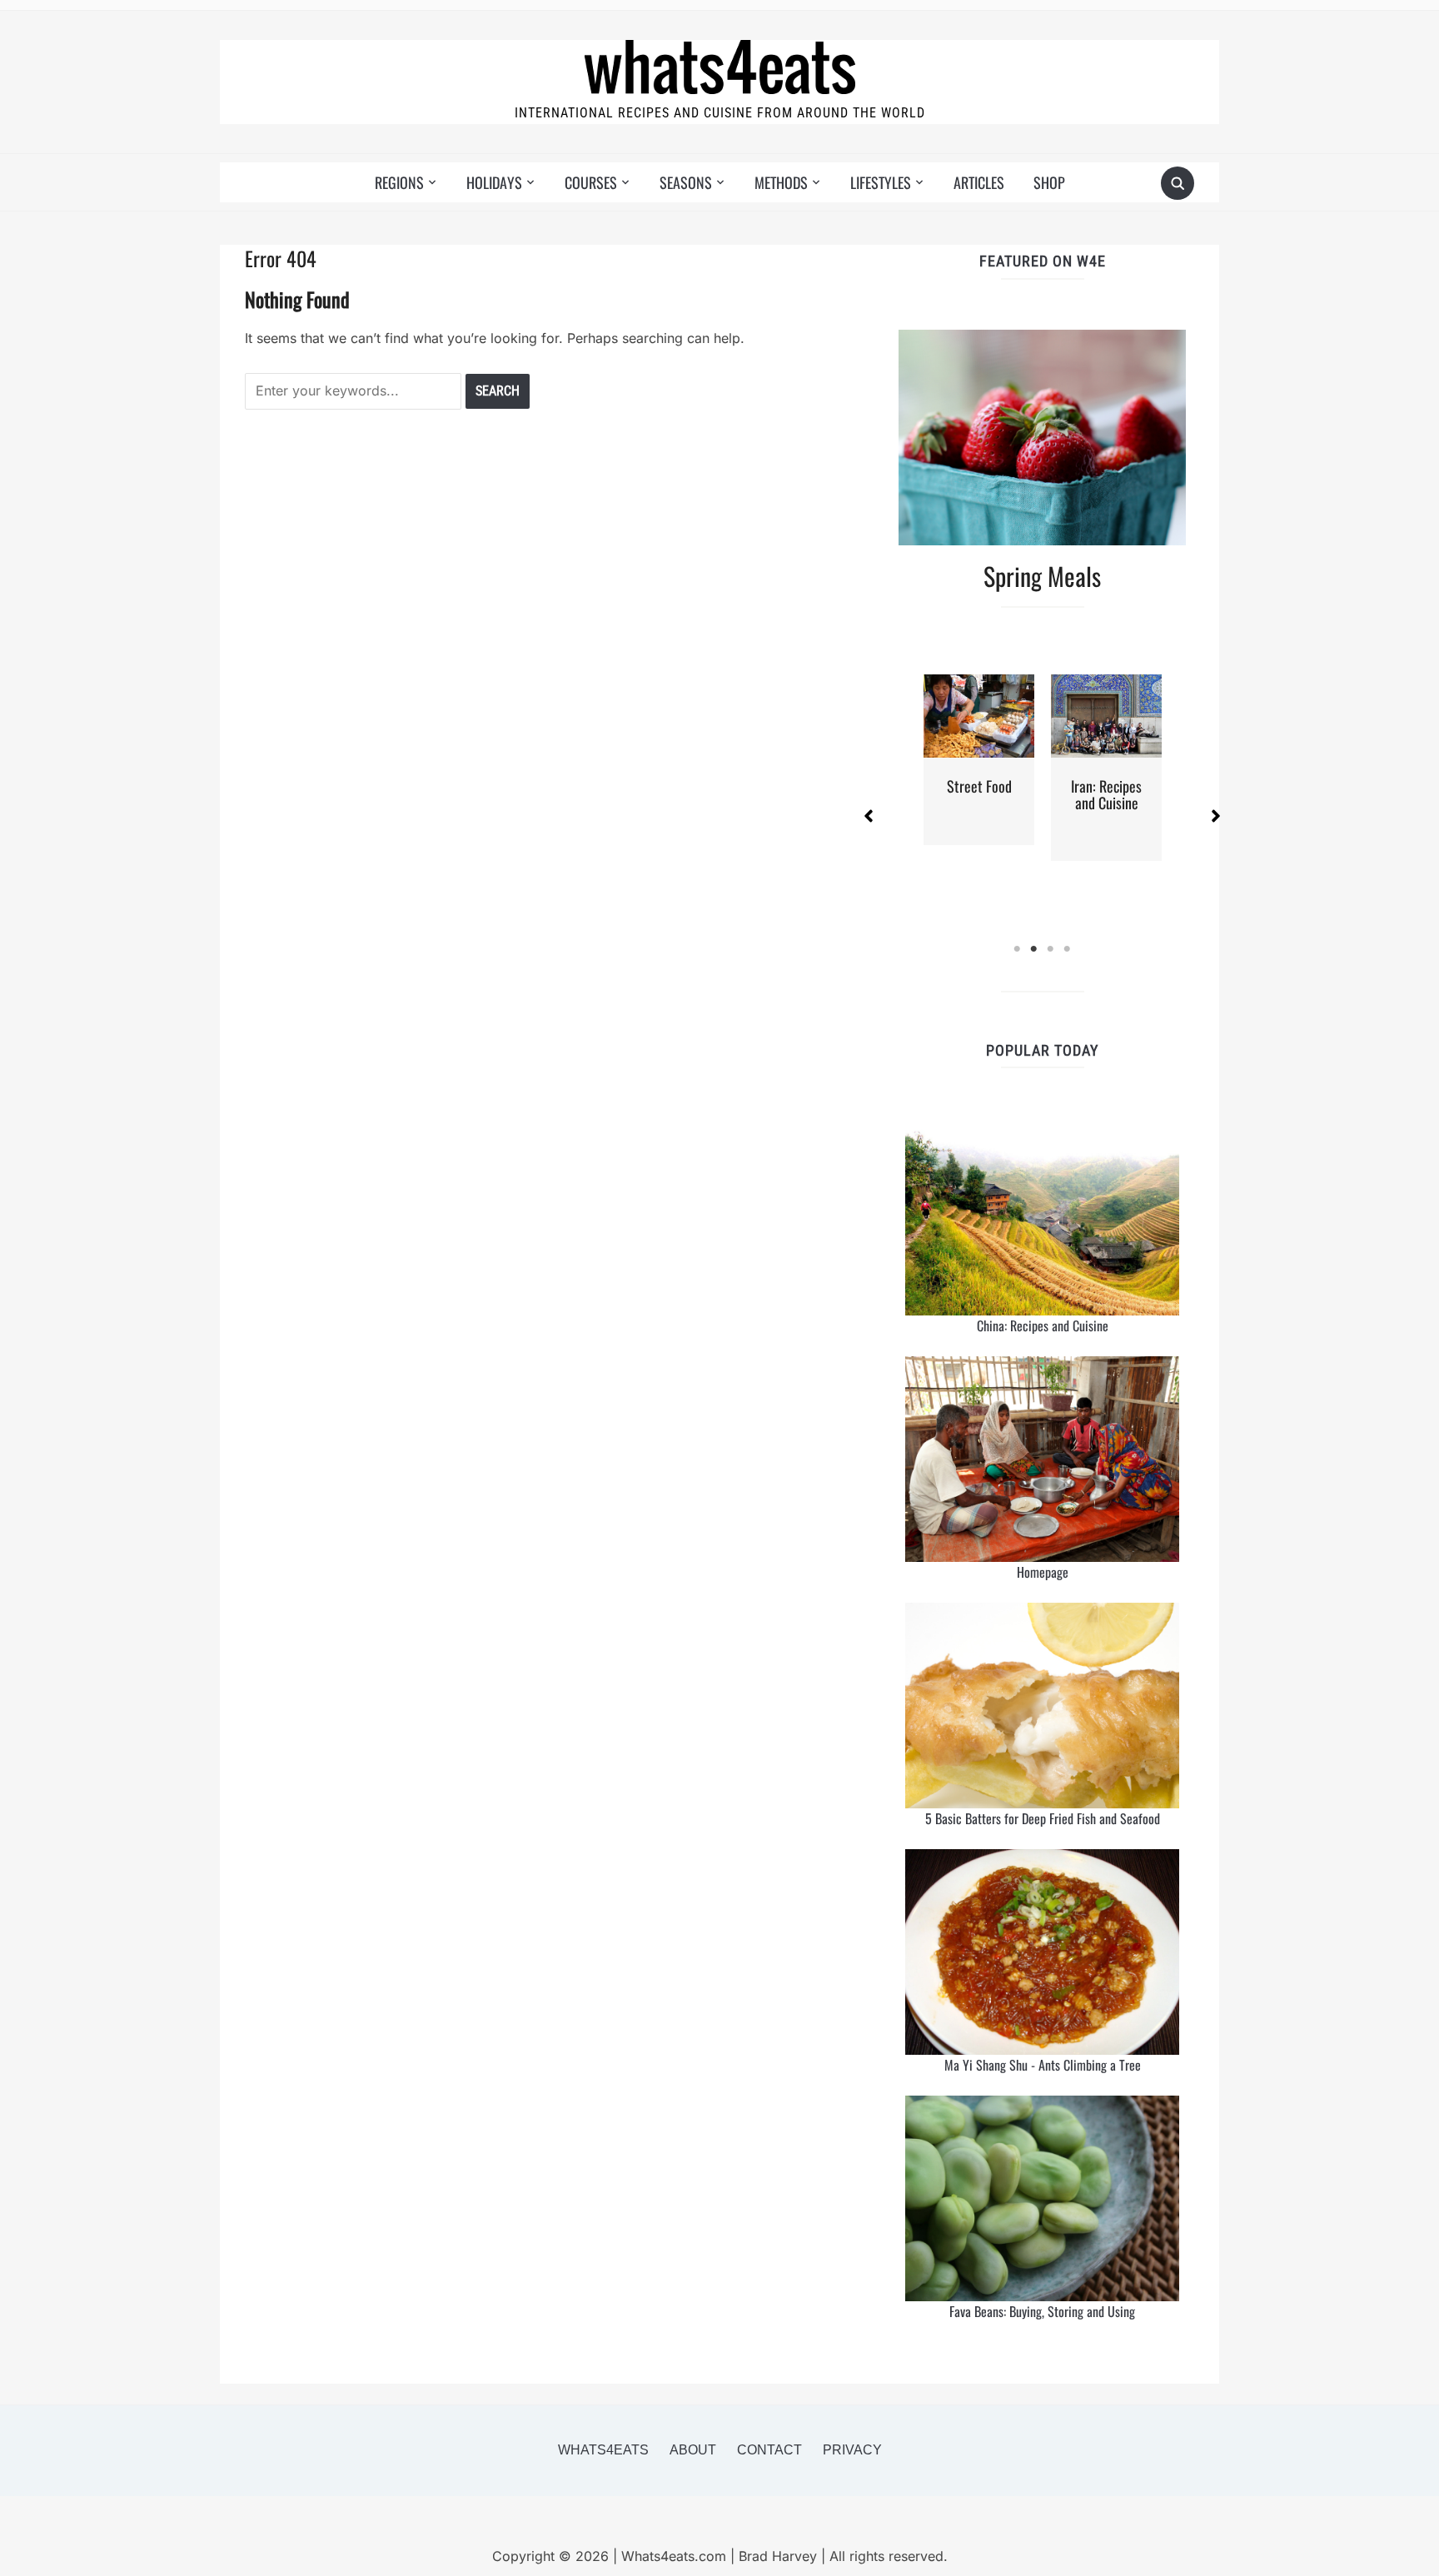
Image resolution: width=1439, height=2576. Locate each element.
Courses (591, 182)
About (693, 2450)
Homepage (1043, 1572)
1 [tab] (1018, 949)
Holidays (494, 182)
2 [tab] (1034, 949)
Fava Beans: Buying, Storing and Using (1042, 2311)
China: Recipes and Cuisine (1043, 1325)
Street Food (979, 786)
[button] (869, 816)
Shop (1049, 182)
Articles (979, 182)
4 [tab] (1068, 949)
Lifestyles (881, 182)
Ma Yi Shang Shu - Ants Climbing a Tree (1043, 2065)
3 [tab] (1051, 949)
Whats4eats (603, 2450)
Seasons (686, 182)
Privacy (852, 2450)
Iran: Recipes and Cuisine (1106, 794)
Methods (781, 182)
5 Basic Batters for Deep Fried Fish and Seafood (1043, 1818)
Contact (769, 2450)
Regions (399, 182)
